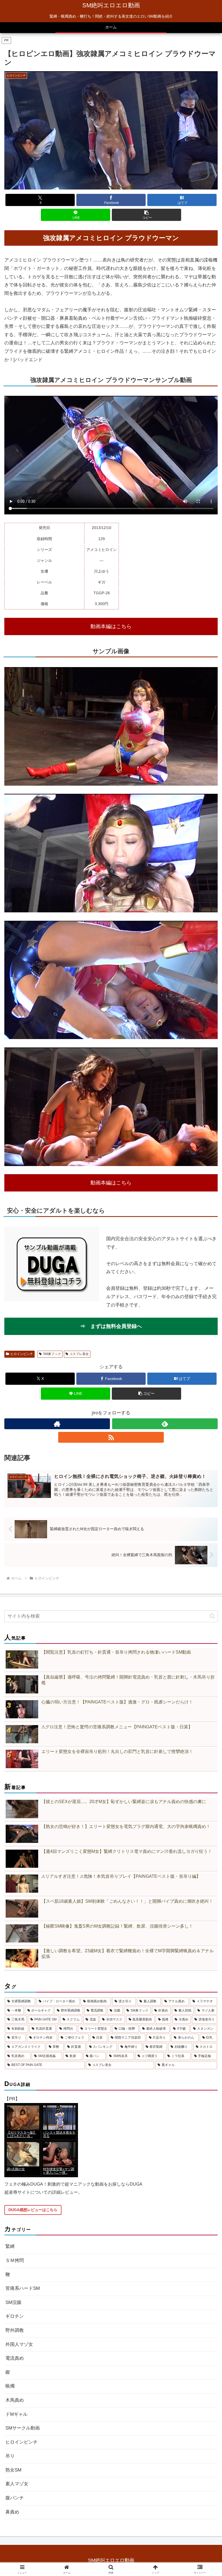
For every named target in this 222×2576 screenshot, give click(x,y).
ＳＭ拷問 (15, 2260)
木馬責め (15, 2400)
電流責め (15, 2358)
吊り (10, 2456)
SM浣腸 (13, 2302)
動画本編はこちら (111, 626)
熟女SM (13, 2470)
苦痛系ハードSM (23, 2288)
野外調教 (15, 2330)
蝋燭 (10, 2386)
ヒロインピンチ (22, 1354)
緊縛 (10, 2246)
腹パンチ (15, 2498)
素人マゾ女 (17, 2484)
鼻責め (12, 2512)
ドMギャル (17, 2414)
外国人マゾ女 (19, 2344)
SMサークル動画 (23, 2428)
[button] (146, 215)
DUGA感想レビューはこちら (33, 2210)
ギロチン (15, 2316)
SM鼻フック (52, 1354)
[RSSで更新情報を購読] (111, 1437)
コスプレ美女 (79, 1354)
